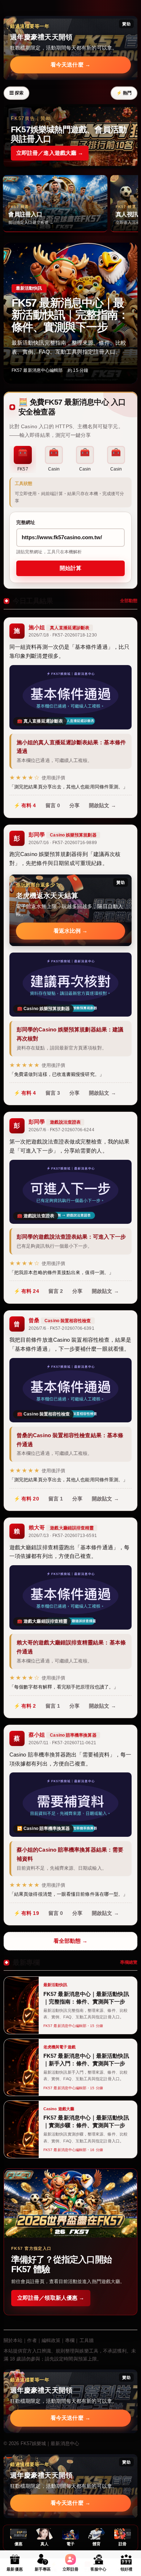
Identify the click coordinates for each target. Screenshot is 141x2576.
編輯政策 (51, 2340)
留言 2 (56, 1291)
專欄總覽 (129, 1962)
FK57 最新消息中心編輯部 (37, 370)
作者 (32, 2340)
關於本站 (13, 2340)
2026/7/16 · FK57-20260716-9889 (63, 843)
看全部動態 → (71, 1941)
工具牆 (87, 2340)
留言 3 (53, 1093)
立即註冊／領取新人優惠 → (51, 2298)
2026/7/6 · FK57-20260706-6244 (61, 1130)
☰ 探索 (16, 93)
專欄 (70, 2340)
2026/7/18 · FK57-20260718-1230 (63, 635)
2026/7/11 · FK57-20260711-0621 (62, 1743)
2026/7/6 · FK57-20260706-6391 (61, 1328)
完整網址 (26, 522)
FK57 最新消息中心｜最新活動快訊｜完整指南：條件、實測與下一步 (70, 315)
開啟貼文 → (102, 805)
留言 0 (53, 805)
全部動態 (129, 601)
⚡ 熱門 (124, 93)
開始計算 (70, 568)
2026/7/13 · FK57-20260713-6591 (63, 1536)
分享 (74, 805)
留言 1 (56, 1499)
